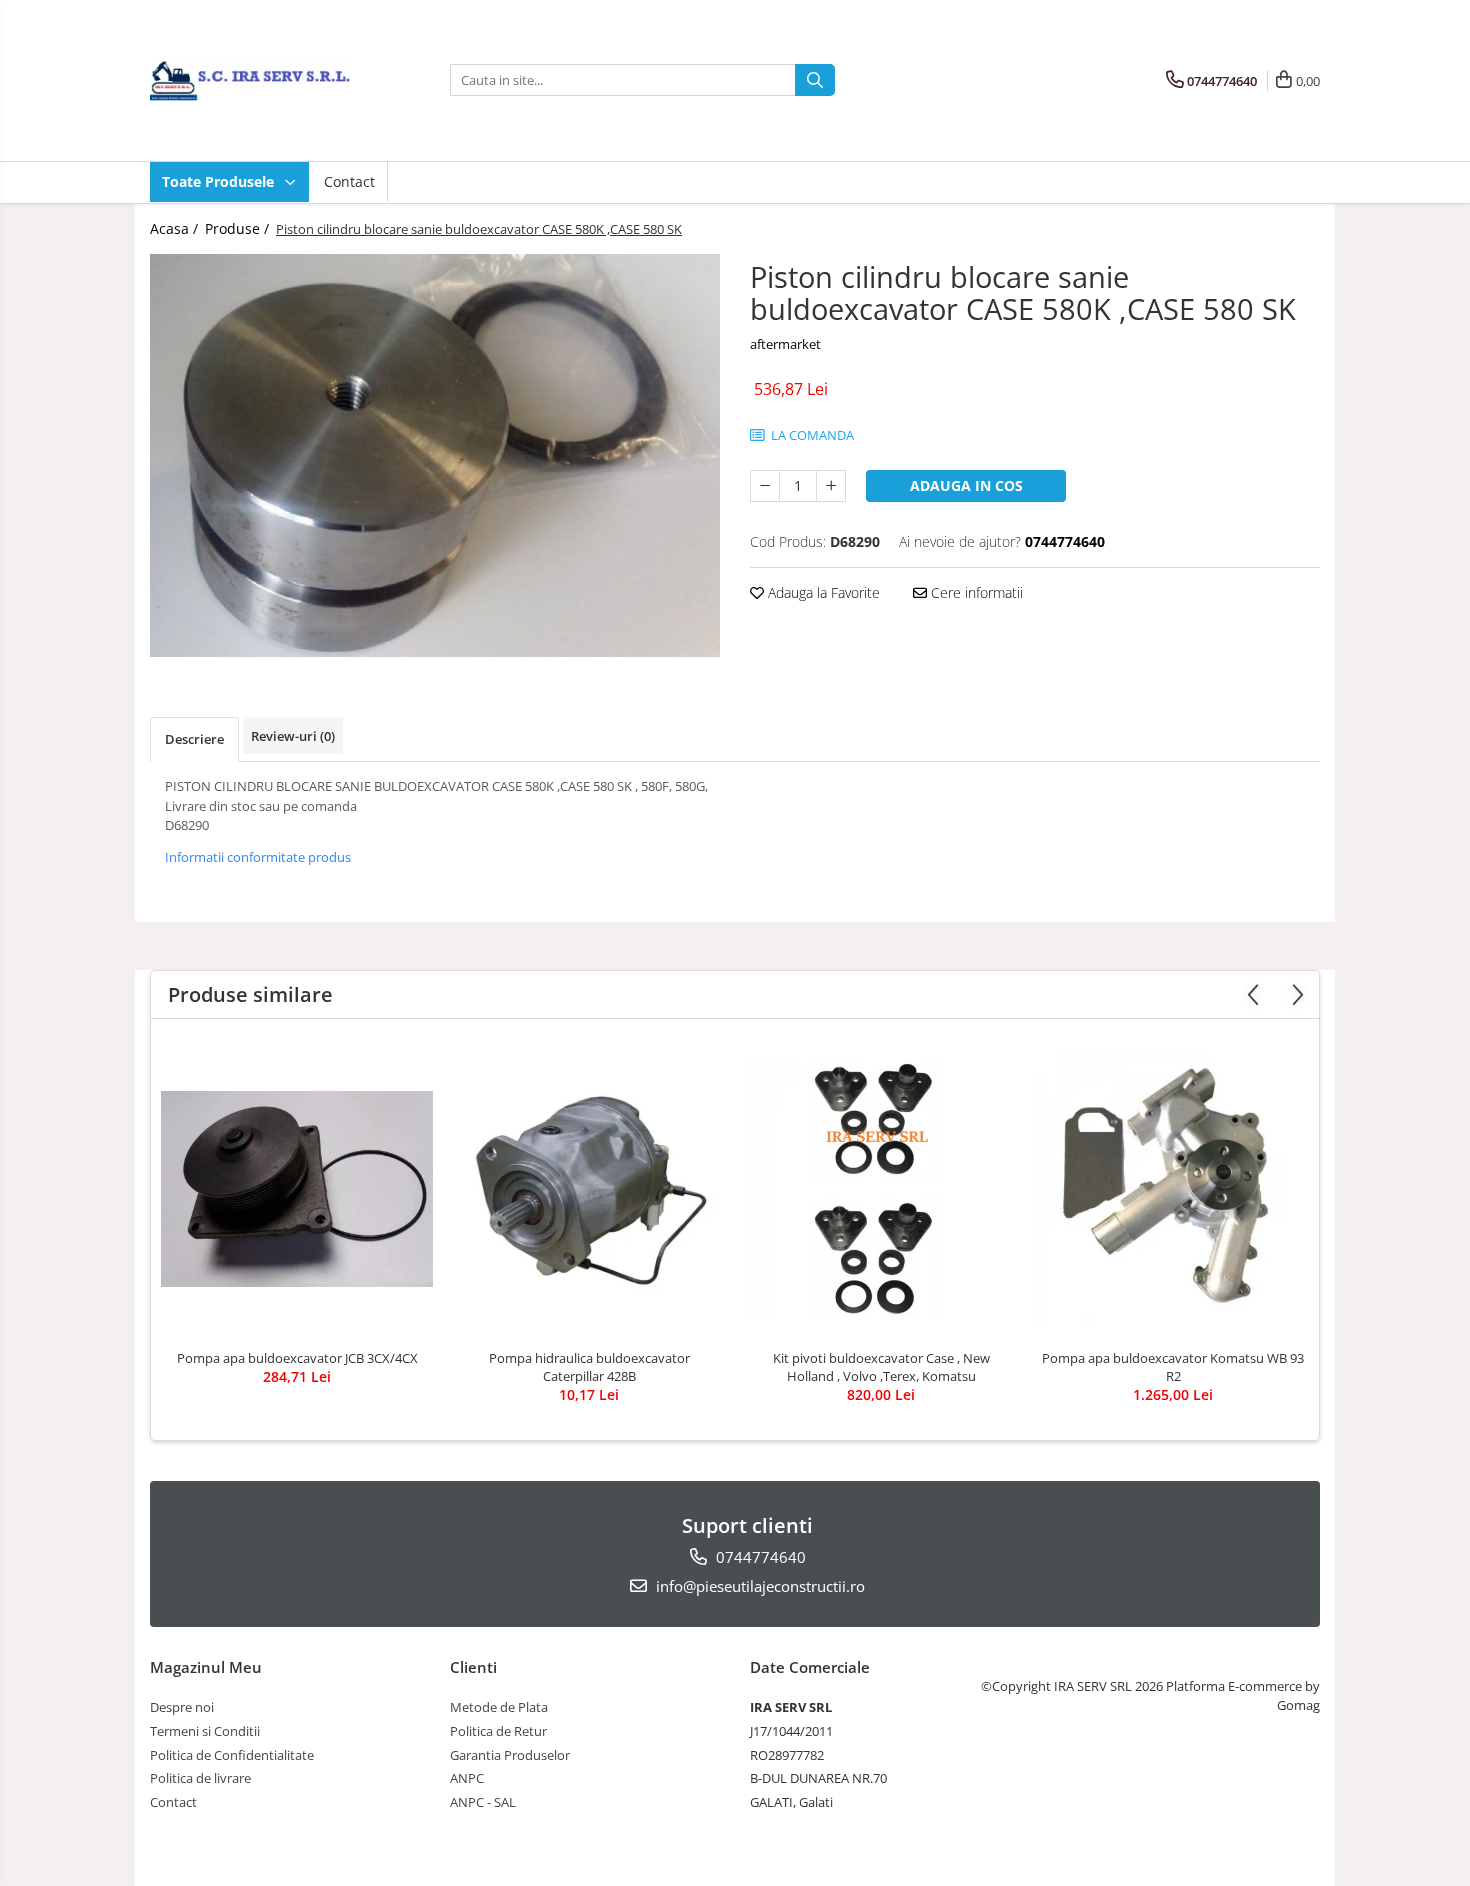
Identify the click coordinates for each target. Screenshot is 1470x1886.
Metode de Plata (499, 1707)
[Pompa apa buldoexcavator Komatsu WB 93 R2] (1173, 1189)
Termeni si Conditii (205, 1731)
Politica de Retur (498, 1731)
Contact (349, 181)
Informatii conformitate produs (258, 857)
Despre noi (182, 1707)
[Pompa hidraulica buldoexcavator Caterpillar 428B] (589, 1189)
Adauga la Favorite (822, 592)
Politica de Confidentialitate (232, 1755)
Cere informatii (975, 592)
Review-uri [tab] (293, 736)
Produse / (239, 228)
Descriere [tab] (194, 739)
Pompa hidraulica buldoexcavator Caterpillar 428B (589, 1367)
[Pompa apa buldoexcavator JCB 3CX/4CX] (297, 1189)
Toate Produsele (220, 181)
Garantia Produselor (510, 1755)
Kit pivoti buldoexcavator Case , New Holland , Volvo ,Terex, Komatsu (881, 1367)
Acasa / (176, 228)
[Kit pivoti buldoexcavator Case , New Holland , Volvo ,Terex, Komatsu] (881, 1189)
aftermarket (785, 344)
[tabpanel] (435, 455)
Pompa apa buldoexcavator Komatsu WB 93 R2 (1173, 1367)
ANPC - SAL (483, 1802)
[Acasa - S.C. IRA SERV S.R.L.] (250, 80)
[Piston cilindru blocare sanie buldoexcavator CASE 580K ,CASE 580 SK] (435, 455)
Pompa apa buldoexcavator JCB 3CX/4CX (297, 1358)
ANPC (467, 1778)
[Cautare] (815, 80)
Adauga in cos (966, 485)
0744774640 (759, 1557)
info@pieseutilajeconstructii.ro (758, 1586)
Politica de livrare (200, 1778)
